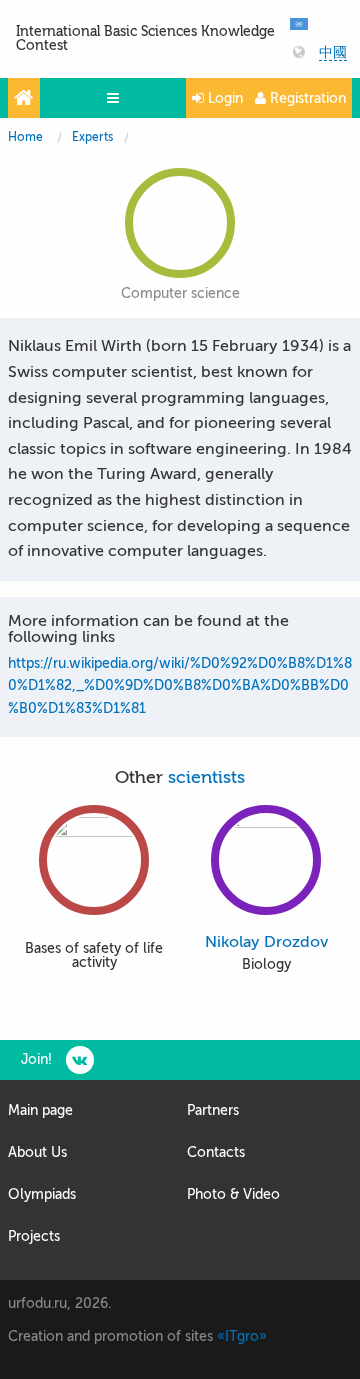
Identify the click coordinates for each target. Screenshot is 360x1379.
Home (25, 137)
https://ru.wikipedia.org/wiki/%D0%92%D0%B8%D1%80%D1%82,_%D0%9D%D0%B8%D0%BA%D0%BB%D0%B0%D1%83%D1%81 (180, 686)
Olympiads (42, 1194)
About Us (37, 1152)
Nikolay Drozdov (266, 942)
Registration (306, 98)
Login (223, 98)
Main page (40, 1110)
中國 (333, 53)
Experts (92, 137)
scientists (206, 777)
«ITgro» (242, 1336)
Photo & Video (233, 1194)
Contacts (216, 1152)
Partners (213, 1110)
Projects (34, 1236)
